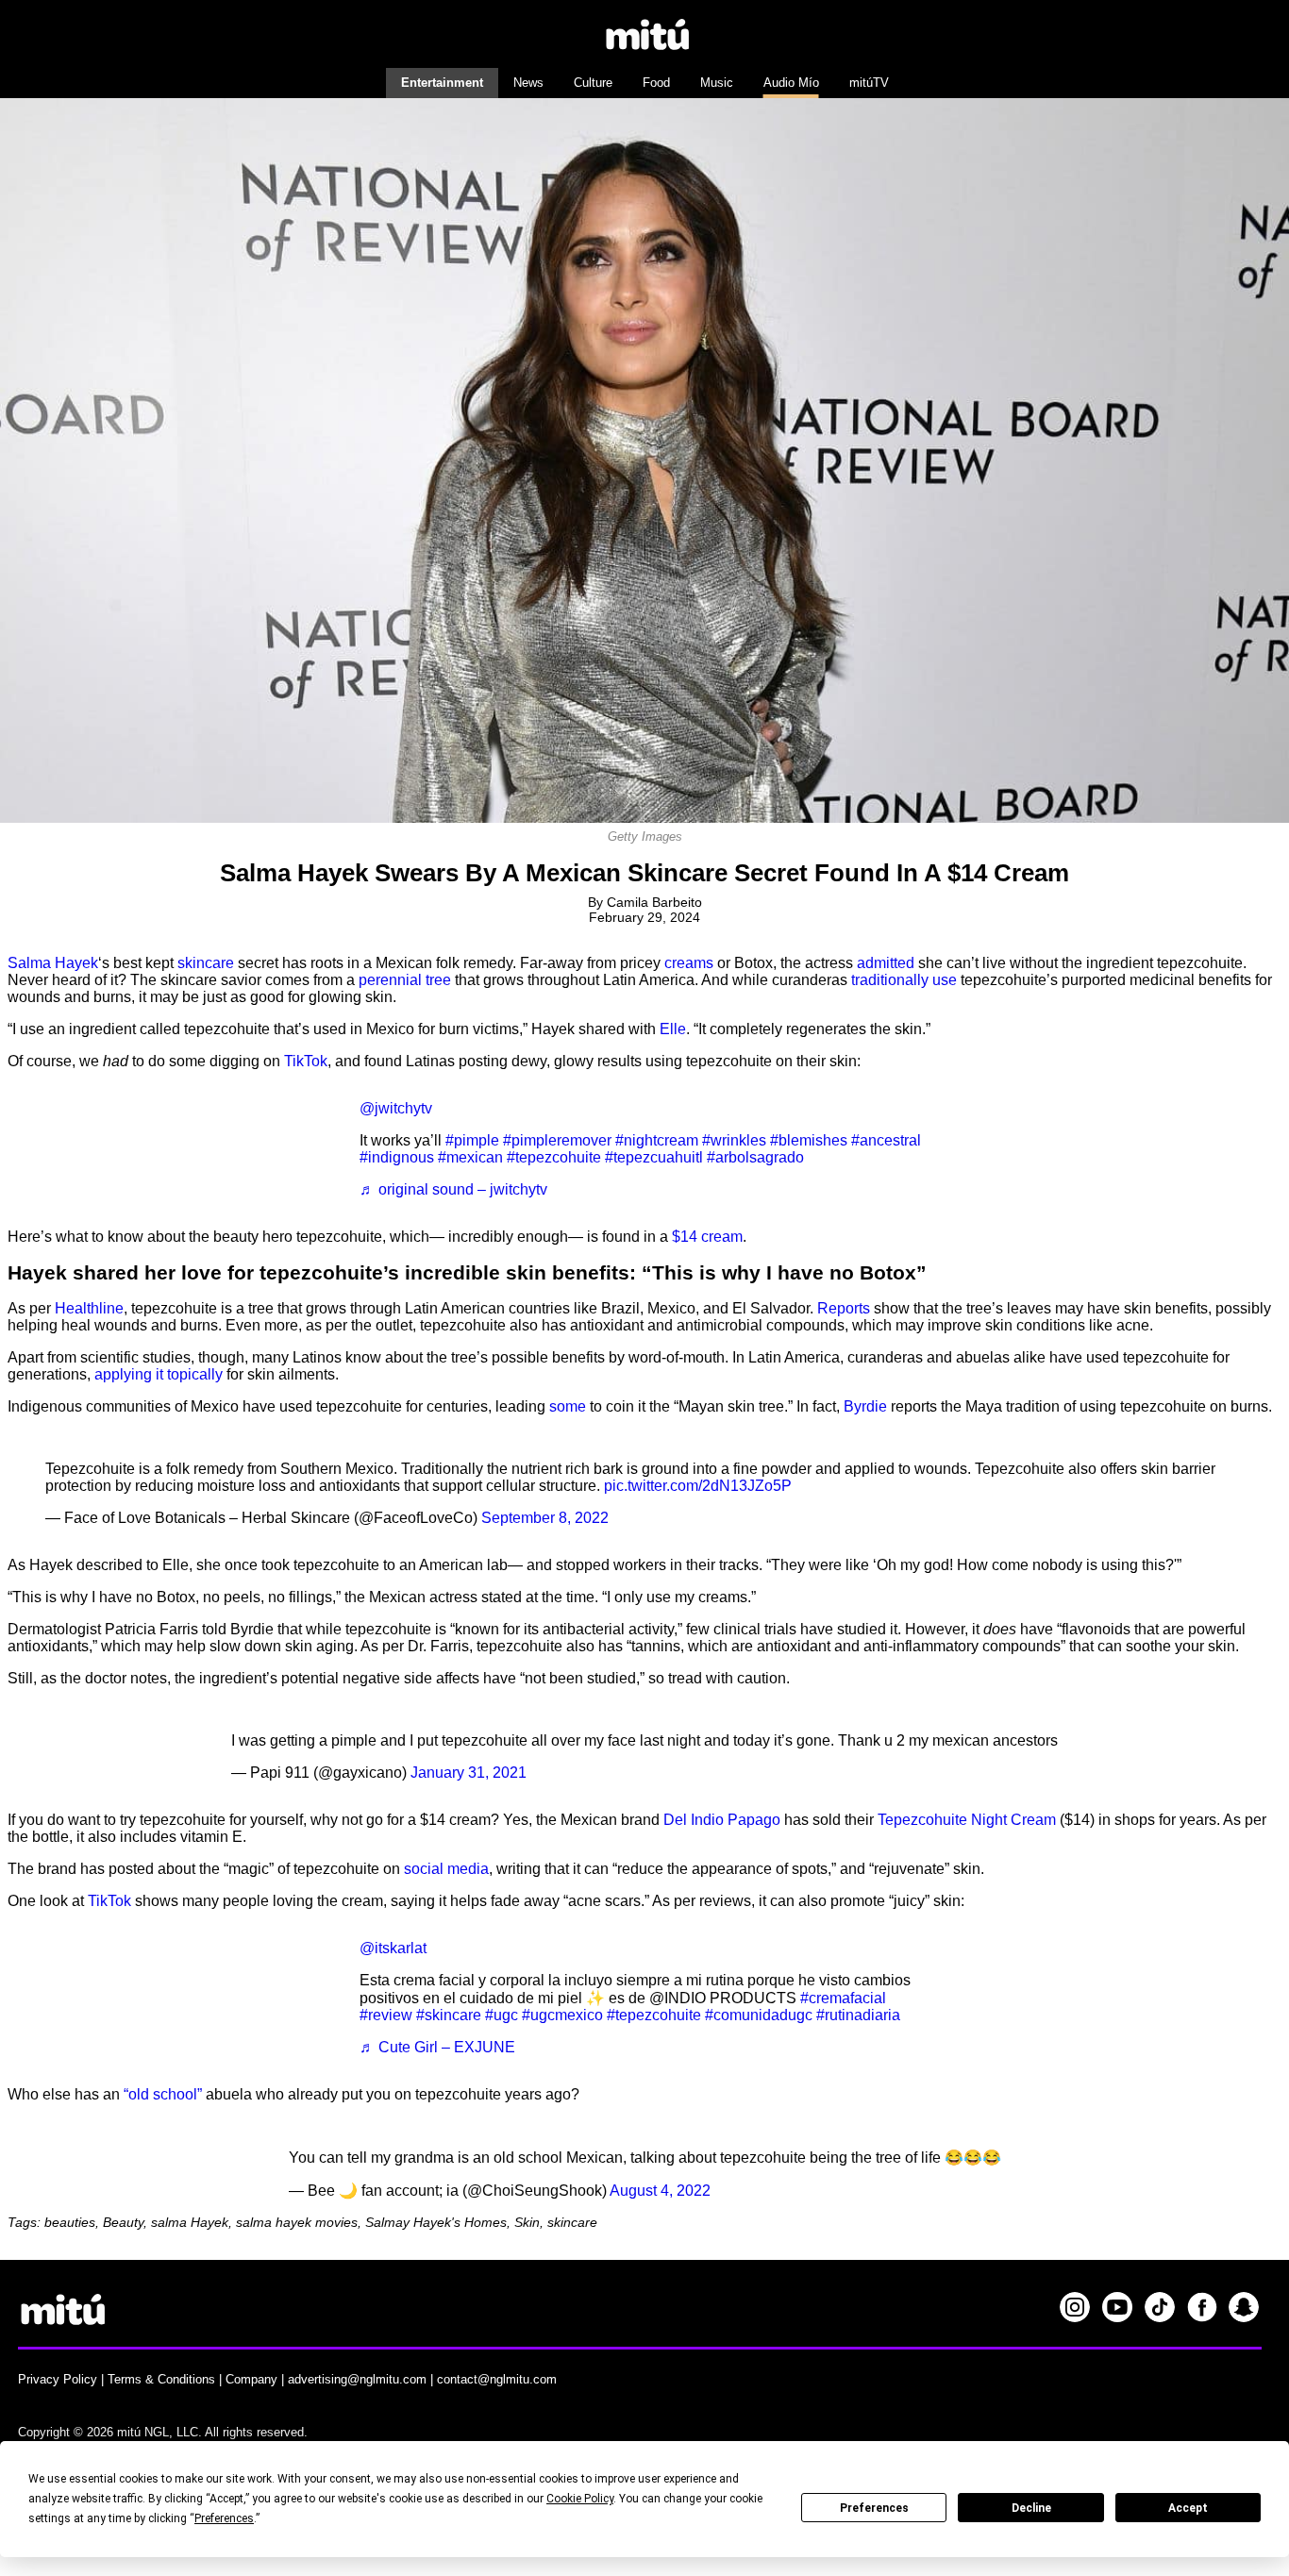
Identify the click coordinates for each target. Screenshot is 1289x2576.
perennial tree (405, 980)
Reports (844, 1308)
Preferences (874, 2508)
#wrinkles (734, 1140)
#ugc (502, 2015)
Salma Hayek (53, 963)
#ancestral (886, 1140)
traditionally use (904, 980)
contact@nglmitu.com (497, 2379)
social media (446, 1869)
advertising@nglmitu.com (357, 2379)
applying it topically (159, 1374)
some (568, 1406)
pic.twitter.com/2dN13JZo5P (698, 1486)
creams (689, 963)
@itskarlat (393, 1948)
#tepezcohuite (554, 1157)
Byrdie (865, 1406)
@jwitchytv (396, 1108)
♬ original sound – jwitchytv (453, 1189)
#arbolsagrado (755, 1157)
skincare (206, 963)
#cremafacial (843, 1998)
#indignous (397, 1157)
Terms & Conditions (161, 2379)
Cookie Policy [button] (580, 2499)
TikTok (306, 1061)
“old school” (163, 2094)
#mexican (470, 1157)
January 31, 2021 (469, 1773)
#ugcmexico (562, 2015)
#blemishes (809, 1140)
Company (251, 2379)
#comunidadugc (759, 2015)
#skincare (449, 2015)
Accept (1188, 2508)
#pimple (472, 1140)
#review (386, 2015)
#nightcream (657, 1140)
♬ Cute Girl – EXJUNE (437, 2047)
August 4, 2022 (660, 2191)
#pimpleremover (557, 1140)
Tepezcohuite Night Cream (967, 1820)
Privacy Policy (58, 2379)
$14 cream (707, 1237)
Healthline (89, 1308)
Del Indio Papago (722, 1820)
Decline (1031, 2508)
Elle (673, 1029)
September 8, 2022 (545, 1518)
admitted (886, 963)
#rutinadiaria (858, 2015)
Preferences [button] (224, 2518)
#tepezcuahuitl (654, 1157)
